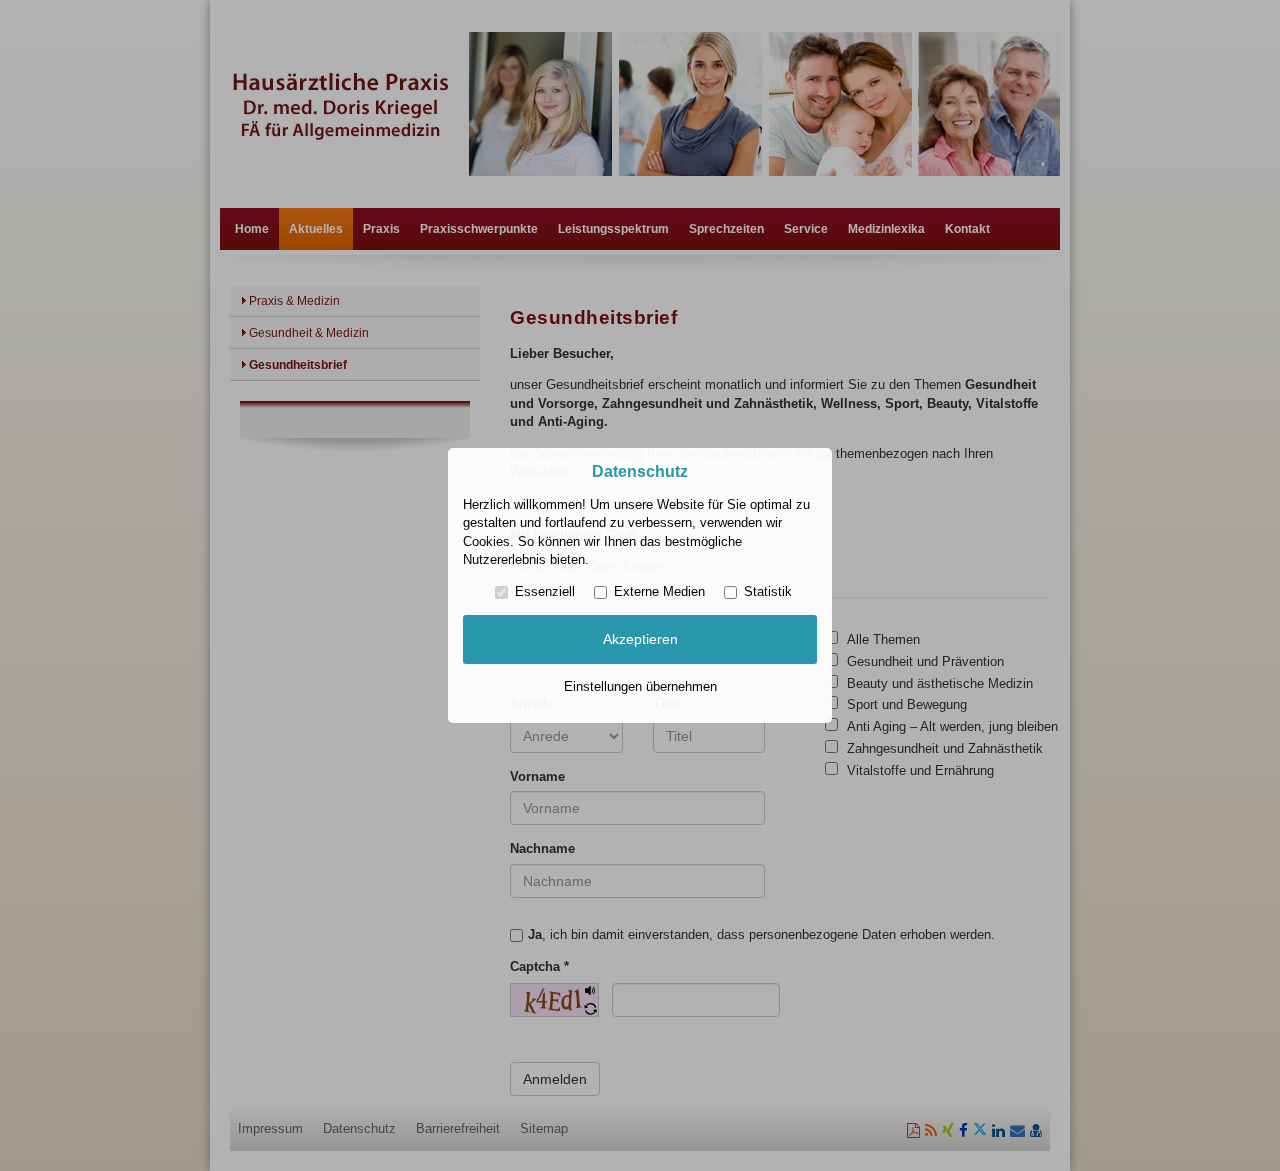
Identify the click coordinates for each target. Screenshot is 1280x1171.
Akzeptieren (640, 639)
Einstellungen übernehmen (640, 686)
